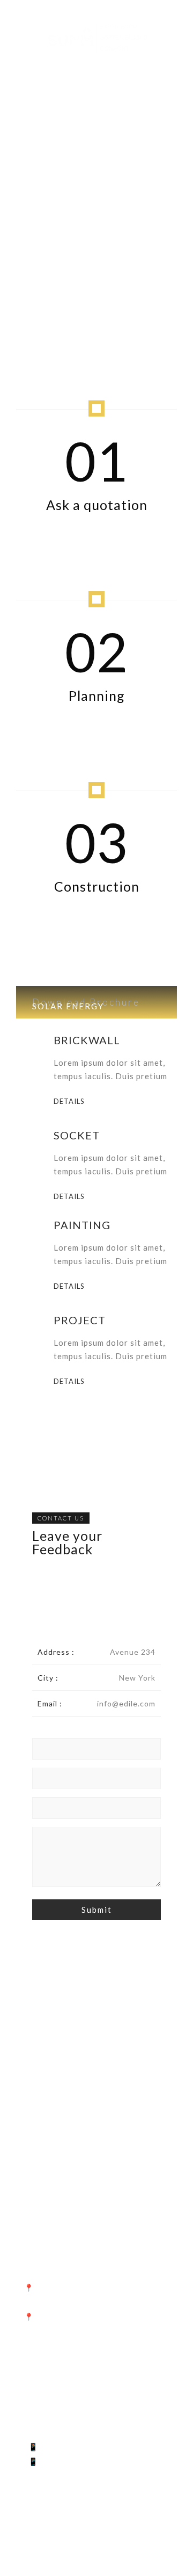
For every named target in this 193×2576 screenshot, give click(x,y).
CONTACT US (61, 1518)
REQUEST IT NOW (76, 2093)
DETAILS (69, 1102)
